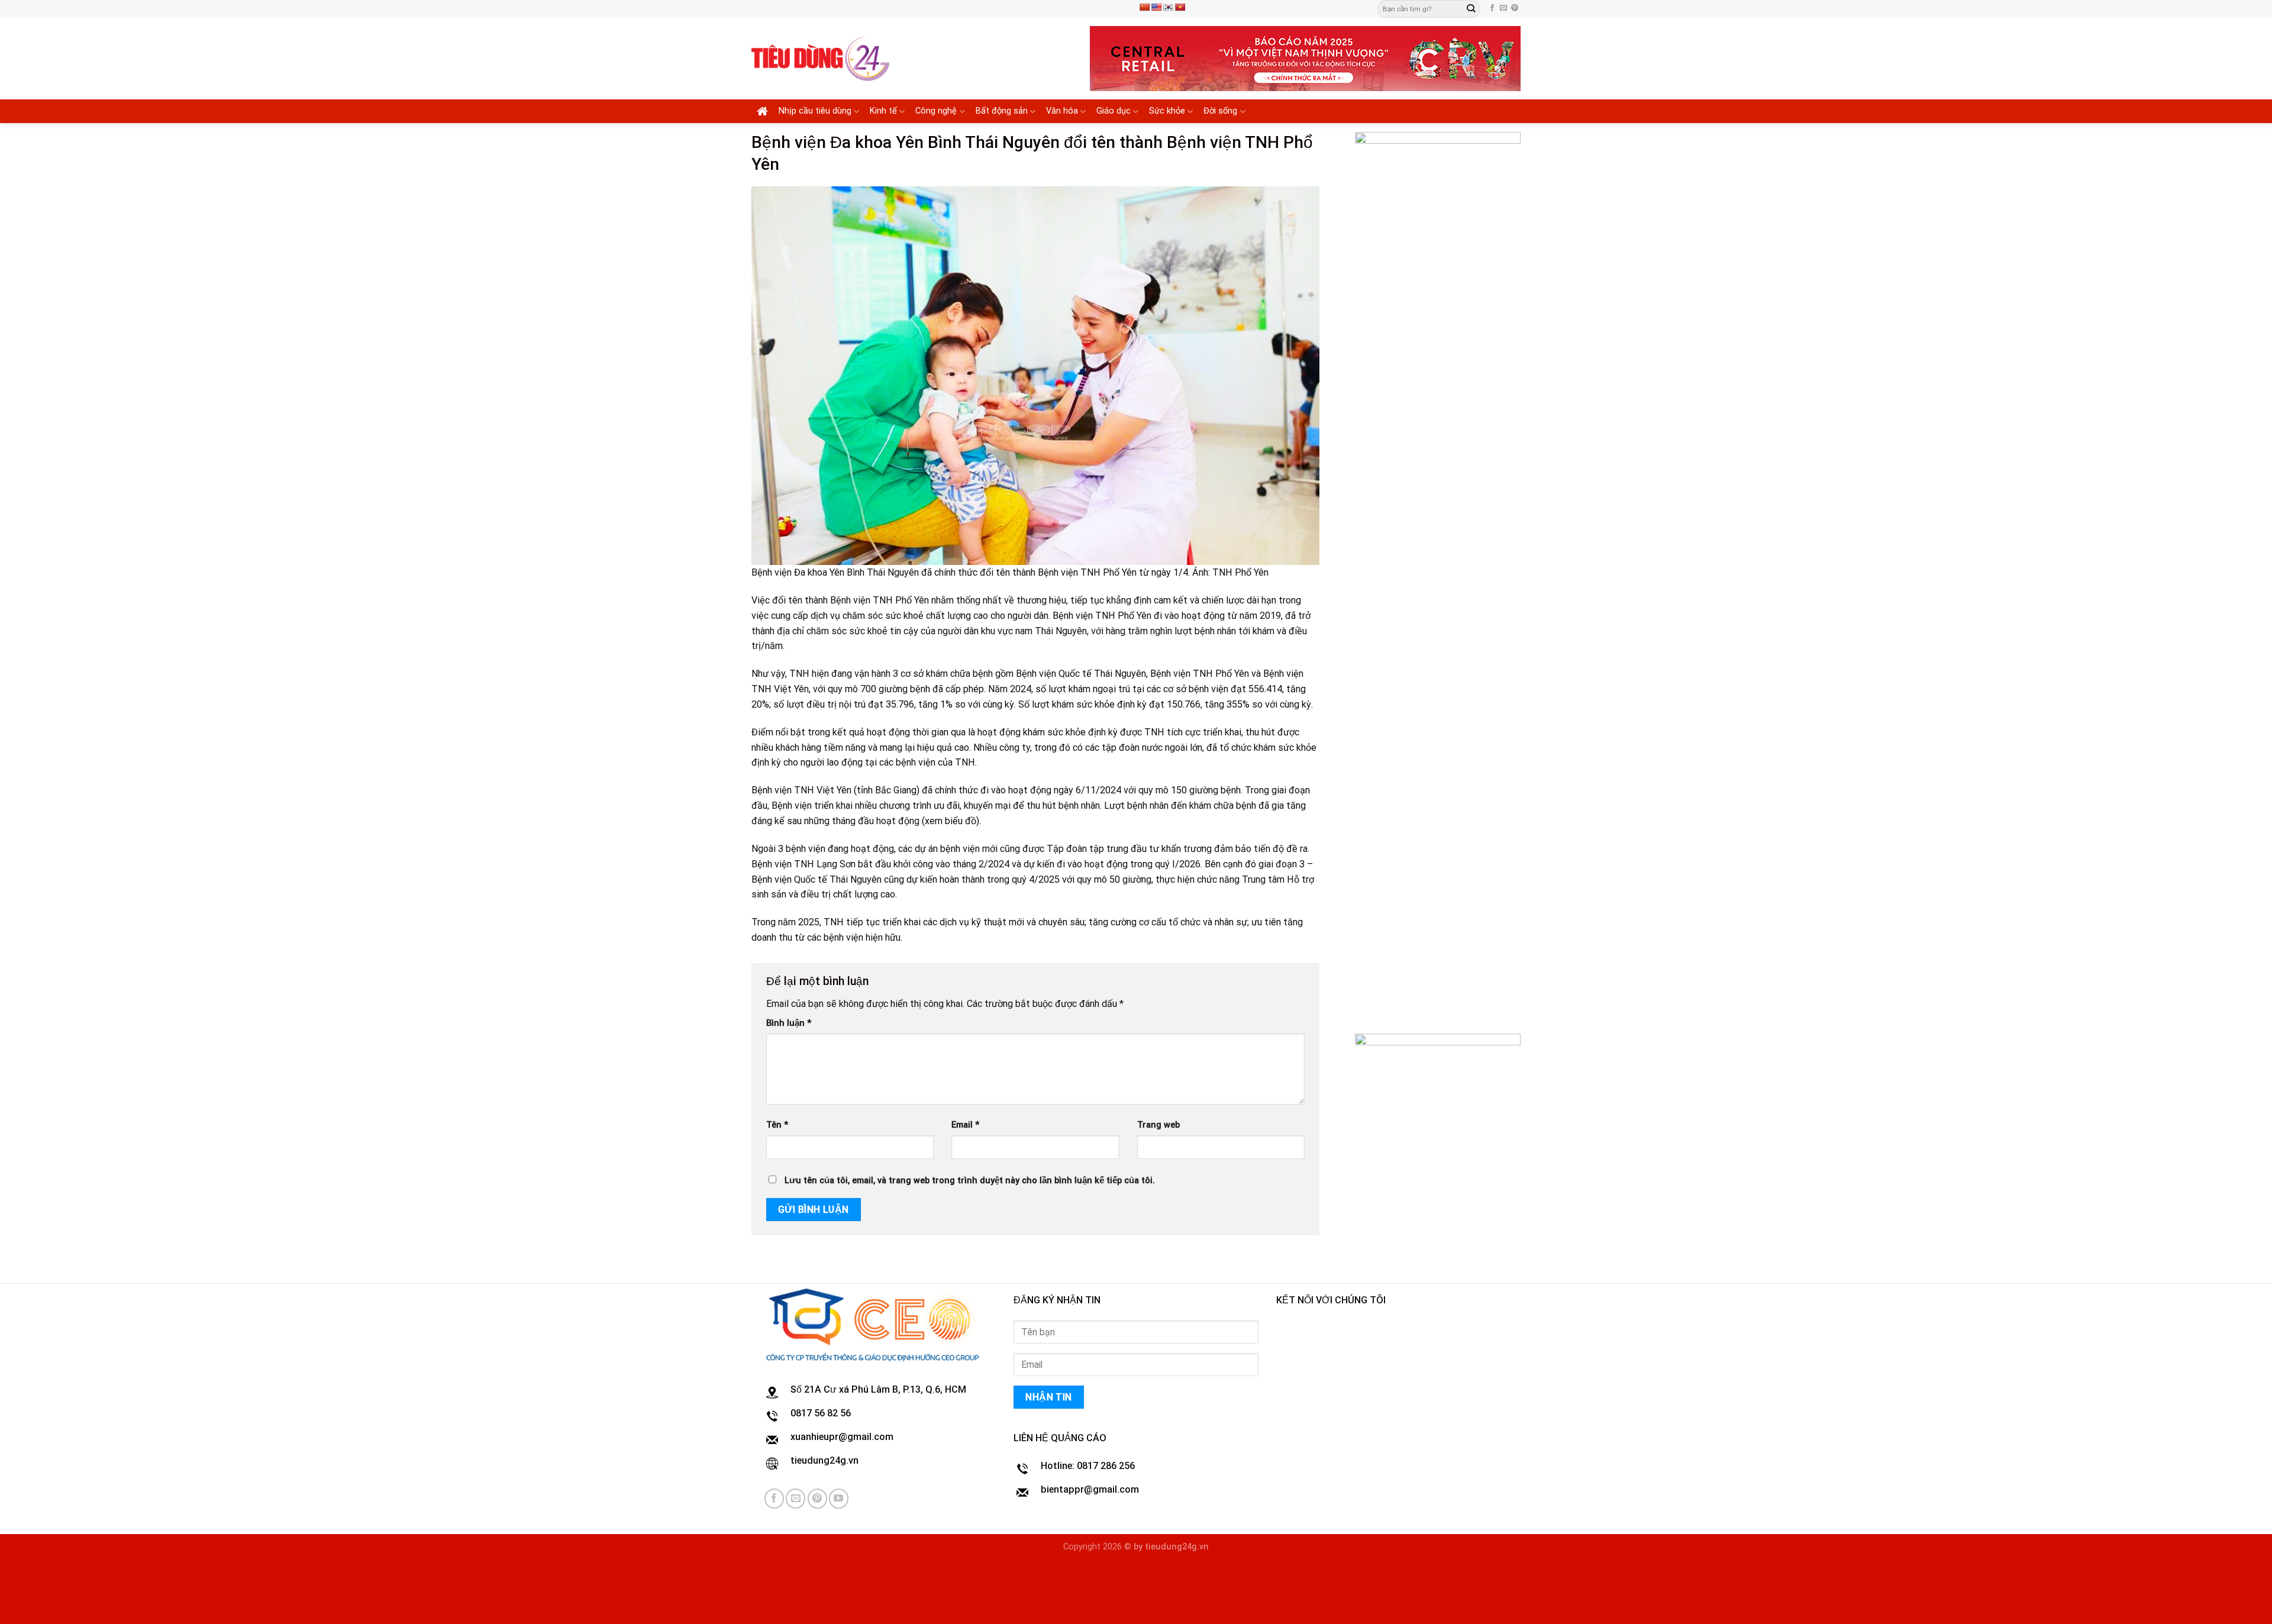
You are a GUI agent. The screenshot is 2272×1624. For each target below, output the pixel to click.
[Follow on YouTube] (839, 1498)
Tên (777, 1125)
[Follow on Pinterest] (1515, 8)
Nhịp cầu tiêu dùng (815, 111)
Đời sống (1220, 111)
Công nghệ (936, 111)
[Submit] (1471, 9)
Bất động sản (1002, 111)
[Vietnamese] (1180, 7)
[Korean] (1168, 7)
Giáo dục (1114, 111)
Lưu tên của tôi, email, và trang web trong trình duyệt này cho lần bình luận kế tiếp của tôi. (970, 1181)
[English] (1156, 7)
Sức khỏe (1167, 111)
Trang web (1158, 1125)
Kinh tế (883, 111)
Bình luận (789, 1023)
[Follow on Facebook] (1492, 8)
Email (965, 1125)
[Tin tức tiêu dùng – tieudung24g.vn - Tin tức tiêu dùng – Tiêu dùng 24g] (820, 59)
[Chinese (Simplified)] (1144, 7)
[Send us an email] (1503, 8)
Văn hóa (1062, 111)
